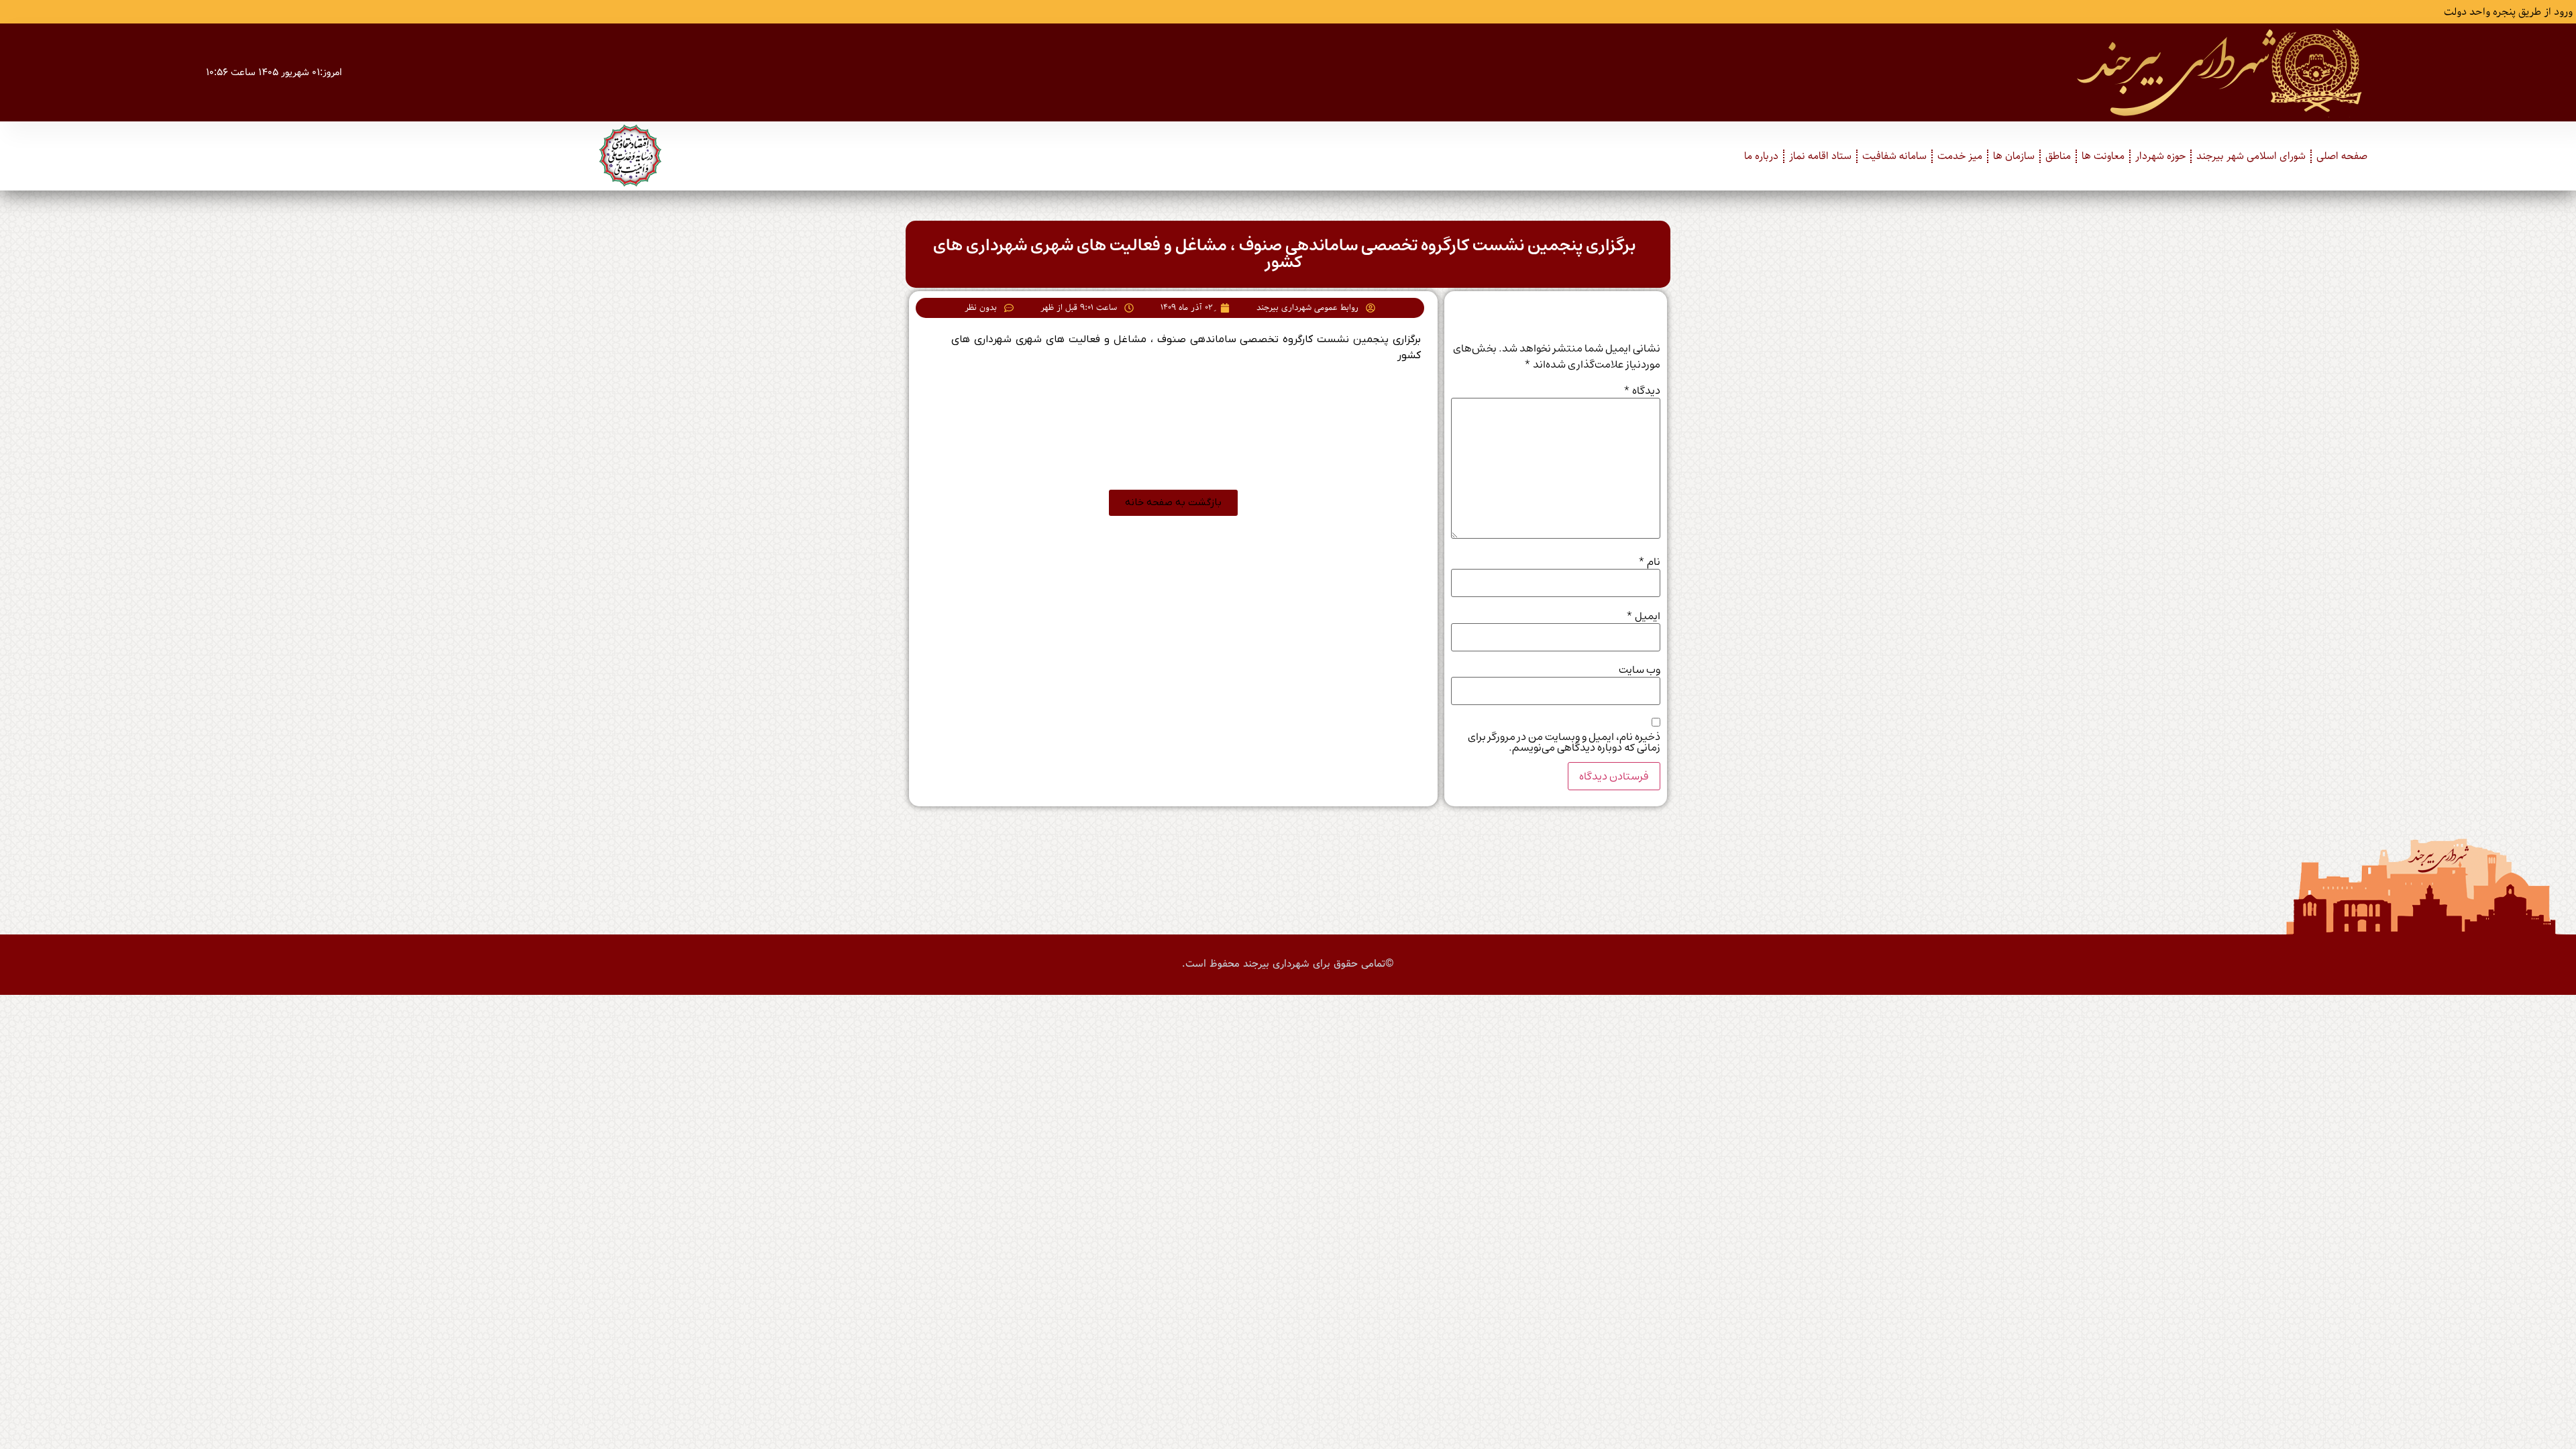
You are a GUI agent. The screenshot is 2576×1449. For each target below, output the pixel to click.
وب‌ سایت (1640, 669)
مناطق (2058, 156)
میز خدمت (1960, 156)
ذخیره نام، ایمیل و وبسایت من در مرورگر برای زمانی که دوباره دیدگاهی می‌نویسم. (1564, 742)
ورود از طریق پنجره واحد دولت (2508, 12)
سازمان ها (2014, 156)
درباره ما (1761, 156)
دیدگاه (1642, 390)
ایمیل (1643, 616)
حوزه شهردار (2160, 156)
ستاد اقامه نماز (1820, 156)
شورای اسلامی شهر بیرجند (2251, 156)
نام (1649, 561)
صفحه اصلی (2342, 156)
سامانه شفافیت (1894, 156)
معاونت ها (2103, 156)
